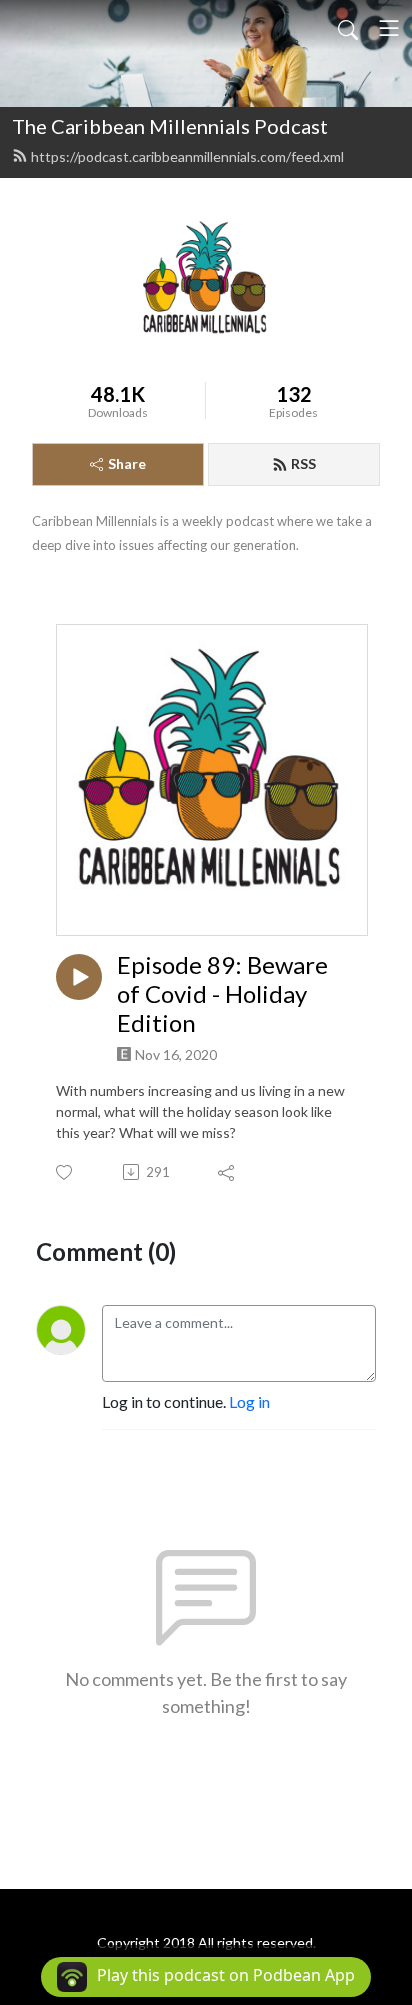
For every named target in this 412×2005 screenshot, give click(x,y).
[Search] (348, 28)
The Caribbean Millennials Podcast (170, 126)
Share (127, 463)
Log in (249, 1401)
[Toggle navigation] (389, 28)
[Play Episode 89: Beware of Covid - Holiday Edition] (79, 977)
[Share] (227, 1172)
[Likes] (65, 1172)
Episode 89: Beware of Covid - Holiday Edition (222, 994)
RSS (303, 463)
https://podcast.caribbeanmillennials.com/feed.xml (187, 156)
